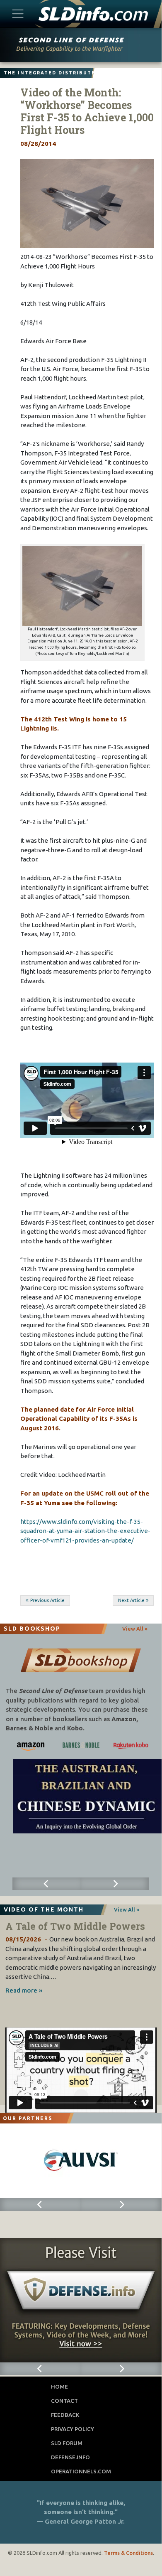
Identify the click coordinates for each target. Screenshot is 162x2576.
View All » (135, 1629)
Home (59, 2387)
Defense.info (70, 2457)
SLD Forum (67, 2443)
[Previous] (47, 1884)
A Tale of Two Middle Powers (75, 1926)
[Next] (115, 1884)
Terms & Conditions (128, 2553)
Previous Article (47, 1600)
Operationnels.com (81, 2471)
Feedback (65, 2415)
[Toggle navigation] (18, 14)
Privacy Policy (73, 2429)
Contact (64, 2401)
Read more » (24, 1990)
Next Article (131, 1600)
